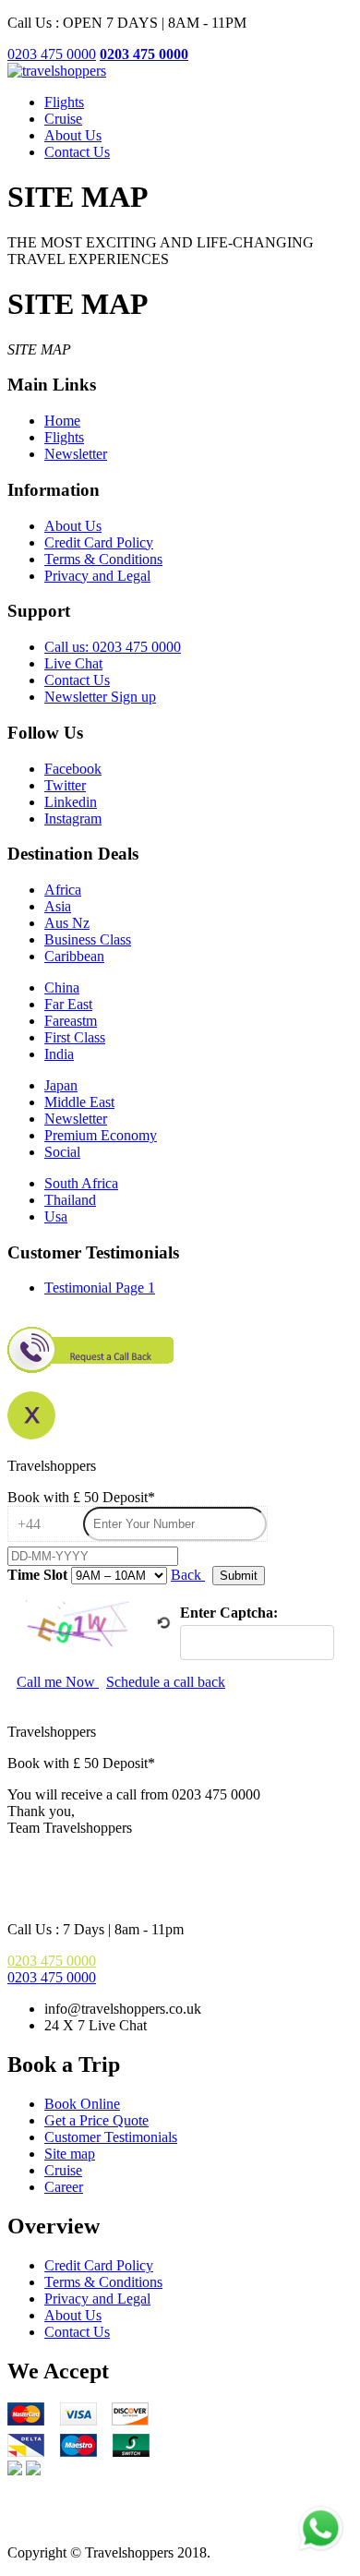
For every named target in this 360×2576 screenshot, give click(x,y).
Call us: (113, 647)
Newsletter (76, 454)
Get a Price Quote (96, 2120)
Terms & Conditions (103, 559)
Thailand (70, 1200)
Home (62, 421)
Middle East (79, 1102)
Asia (58, 906)
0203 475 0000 (52, 54)
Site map (70, 2154)
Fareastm (71, 1021)
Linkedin (71, 802)
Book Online (82, 2104)
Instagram (73, 819)
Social (62, 1152)
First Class (75, 1037)
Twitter (65, 785)
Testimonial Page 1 (100, 1288)
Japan (61, 1085)
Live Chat (73, 663)
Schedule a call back (166, 1682)
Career (64, 2187)
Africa (63, 890)
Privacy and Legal (97, 576)
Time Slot (37, 1575)
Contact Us (77, 152)
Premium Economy (101, 1135)
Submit (239, 1576)
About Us (73, 135)
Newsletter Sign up (100, 697)
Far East (68, 1004)
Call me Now (58, 1682)
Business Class (88, 939)
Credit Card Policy (99, 542)
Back (188, 1575)
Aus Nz (67, 923)
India (59, 1054)
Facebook (73, 769)
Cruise (63, 119)
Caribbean (74, 956)
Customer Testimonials (111, 2137)
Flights (64, 102)
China (62, 987)
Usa (56, 1216)
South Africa (81, 1183)
